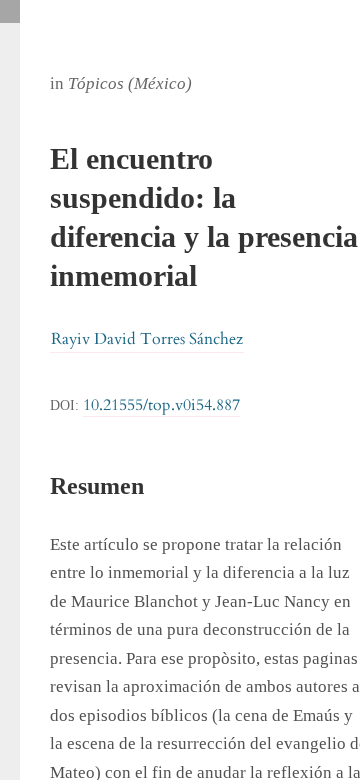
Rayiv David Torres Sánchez (147, 339)
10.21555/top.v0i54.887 (161, 405)
